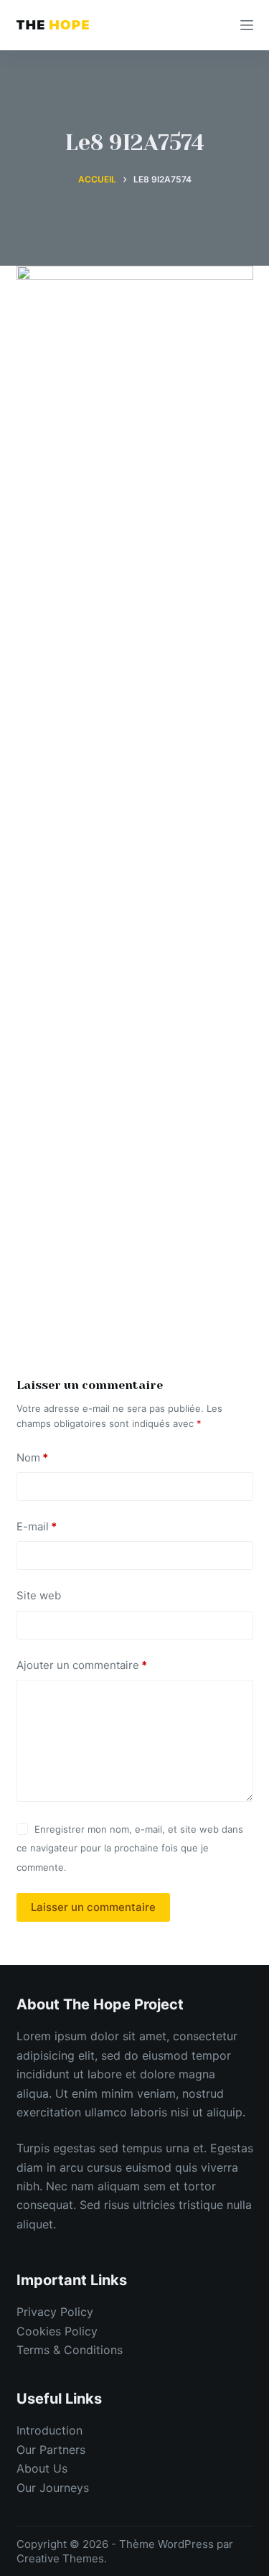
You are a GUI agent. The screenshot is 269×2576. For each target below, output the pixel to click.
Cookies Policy (57, 2331)
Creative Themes (60, 2558)
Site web (39, 1595)
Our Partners (51, 2450)
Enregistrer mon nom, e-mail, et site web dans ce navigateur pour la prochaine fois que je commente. (130, 1848)
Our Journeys (53, 2488)
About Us (42, 2468)
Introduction (49, 2430)
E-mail (37, 1526)
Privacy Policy (55, 2312)
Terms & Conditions (70, 2350)
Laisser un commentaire (93, 1907)
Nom (32, 1457)
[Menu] (247, 25)
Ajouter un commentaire (82, 1665)
